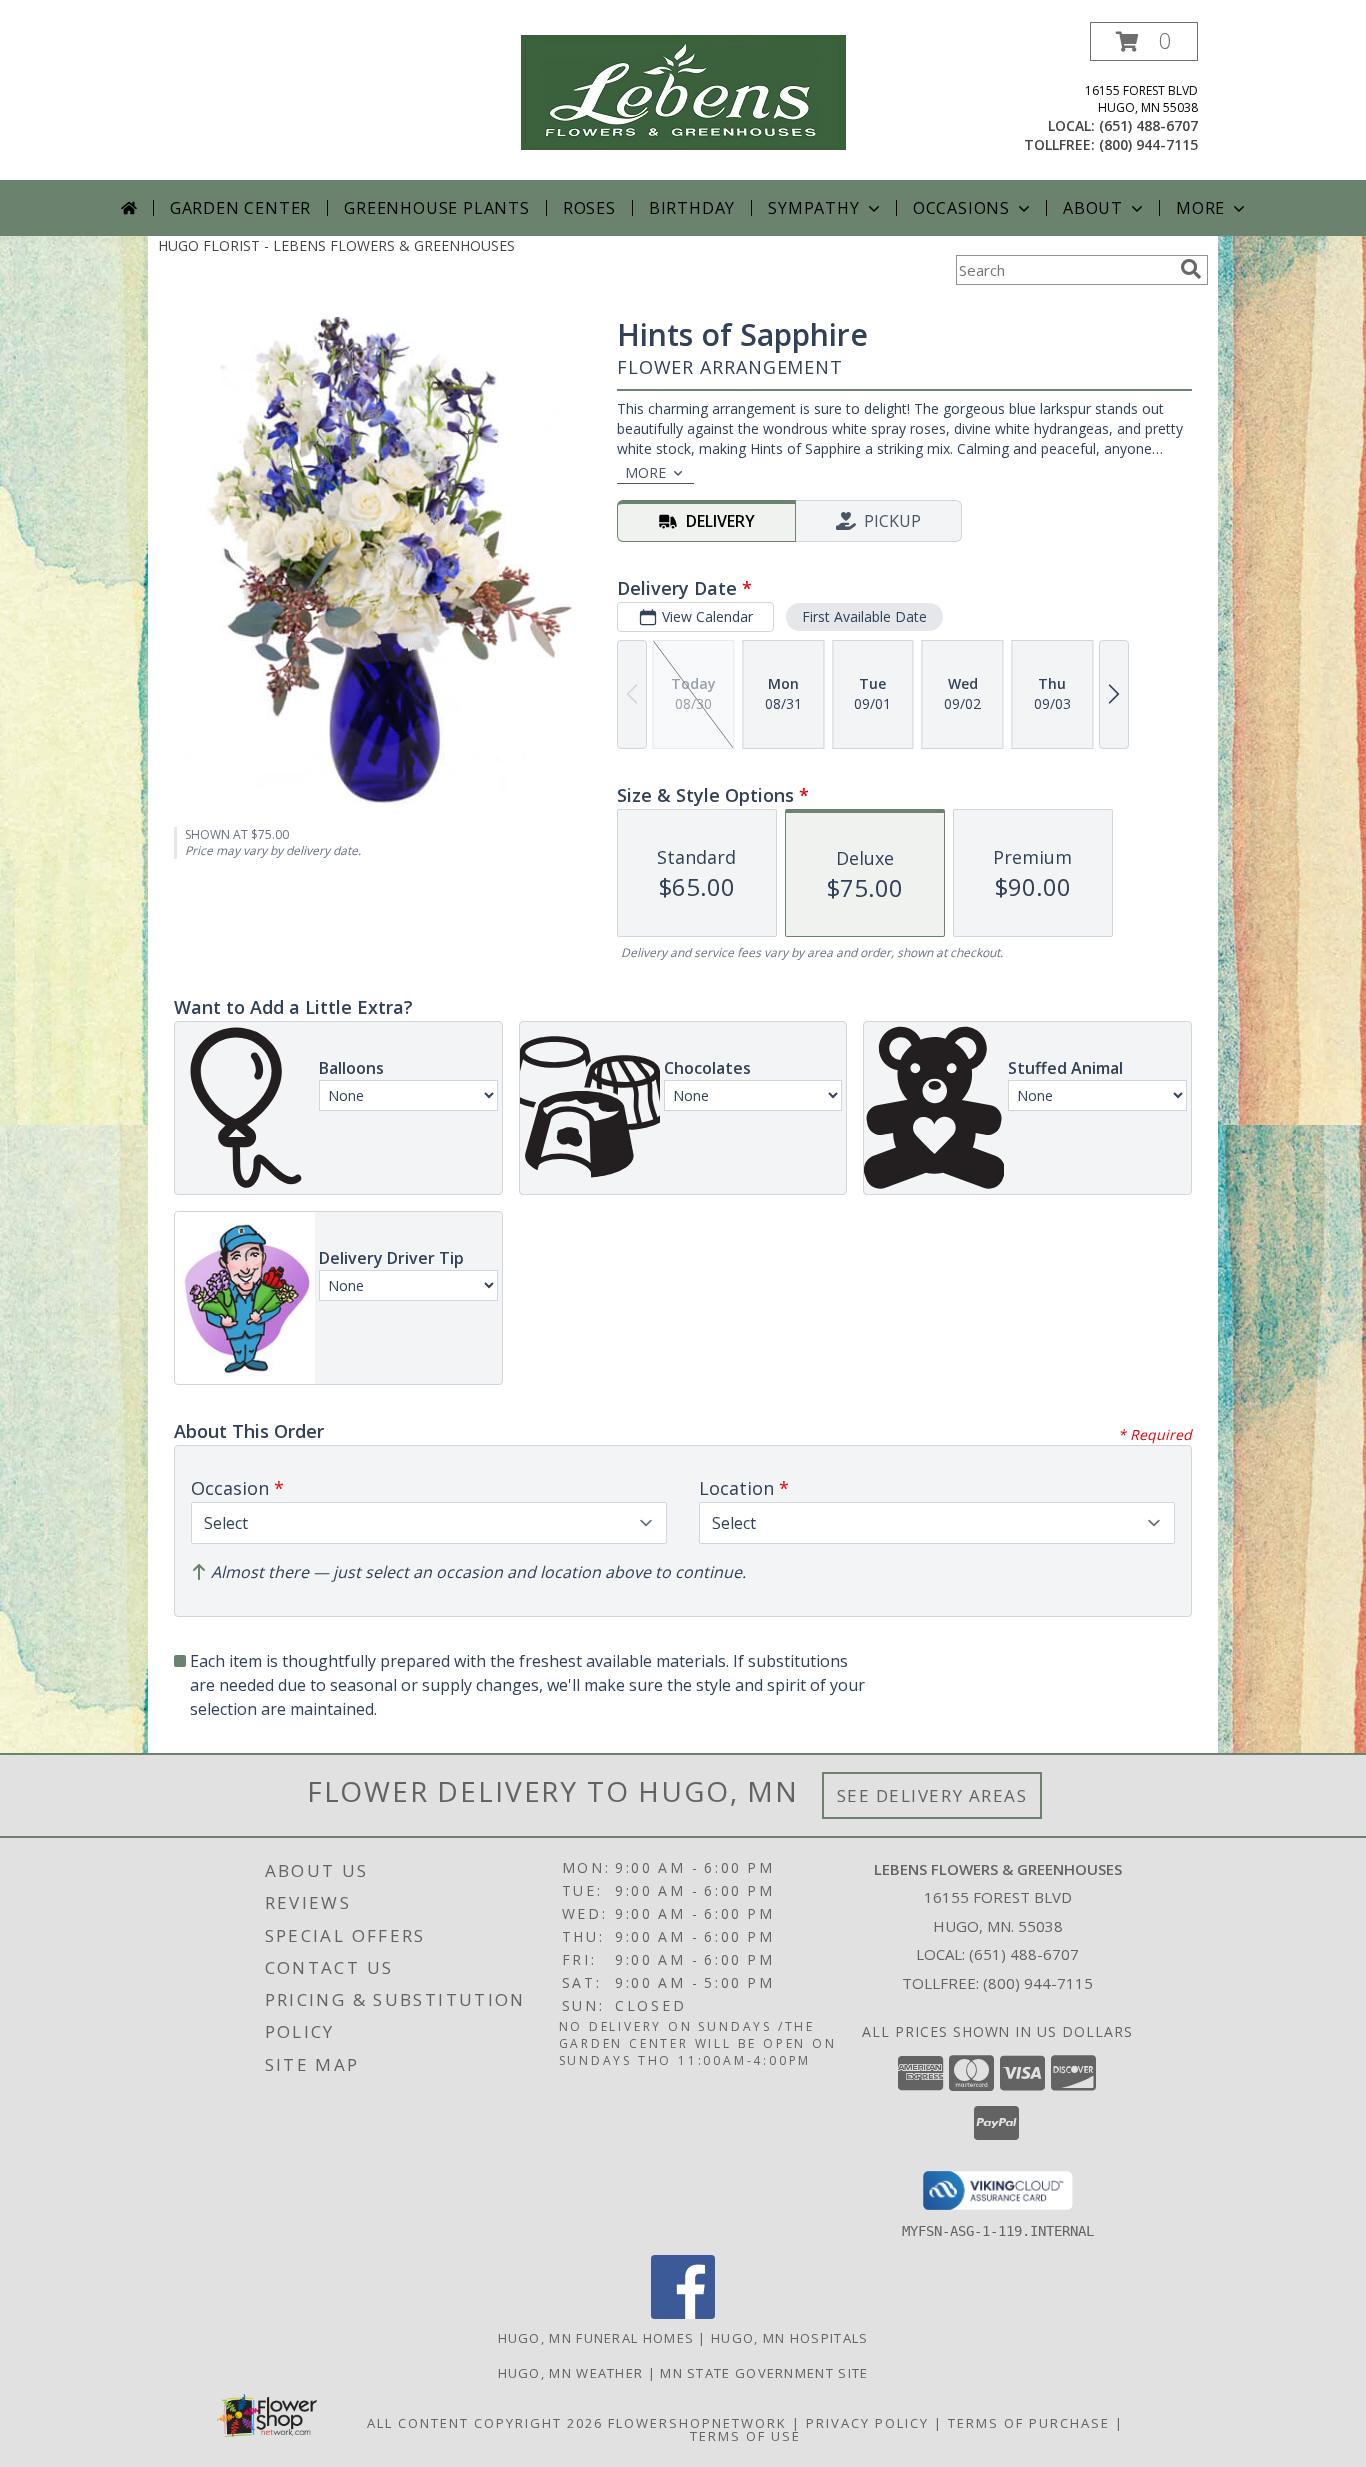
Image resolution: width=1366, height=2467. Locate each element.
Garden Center (240, 208)
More (1200, 208)
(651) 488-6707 (1148, 125)
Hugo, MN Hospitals (789, 2338)
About (1093, 208)
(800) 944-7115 (1148, 144)
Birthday (692, 208)
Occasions (961, 208)
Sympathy (813, 208)
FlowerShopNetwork (697, 2423)
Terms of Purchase (1029, 2423)
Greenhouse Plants (437, 208)
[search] (1191, 269)
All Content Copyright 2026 (485, 2423)
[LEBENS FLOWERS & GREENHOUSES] (683, 90)
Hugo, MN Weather (571, 2373)
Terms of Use (745, 2436)
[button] (1144, 41)
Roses (589, 208)
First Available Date (864, 616)
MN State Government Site (764, 2373)
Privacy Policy (867, 2423)
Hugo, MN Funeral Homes (596, 2338)
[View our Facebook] (683, 2313)
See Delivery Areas (932, 1795)
